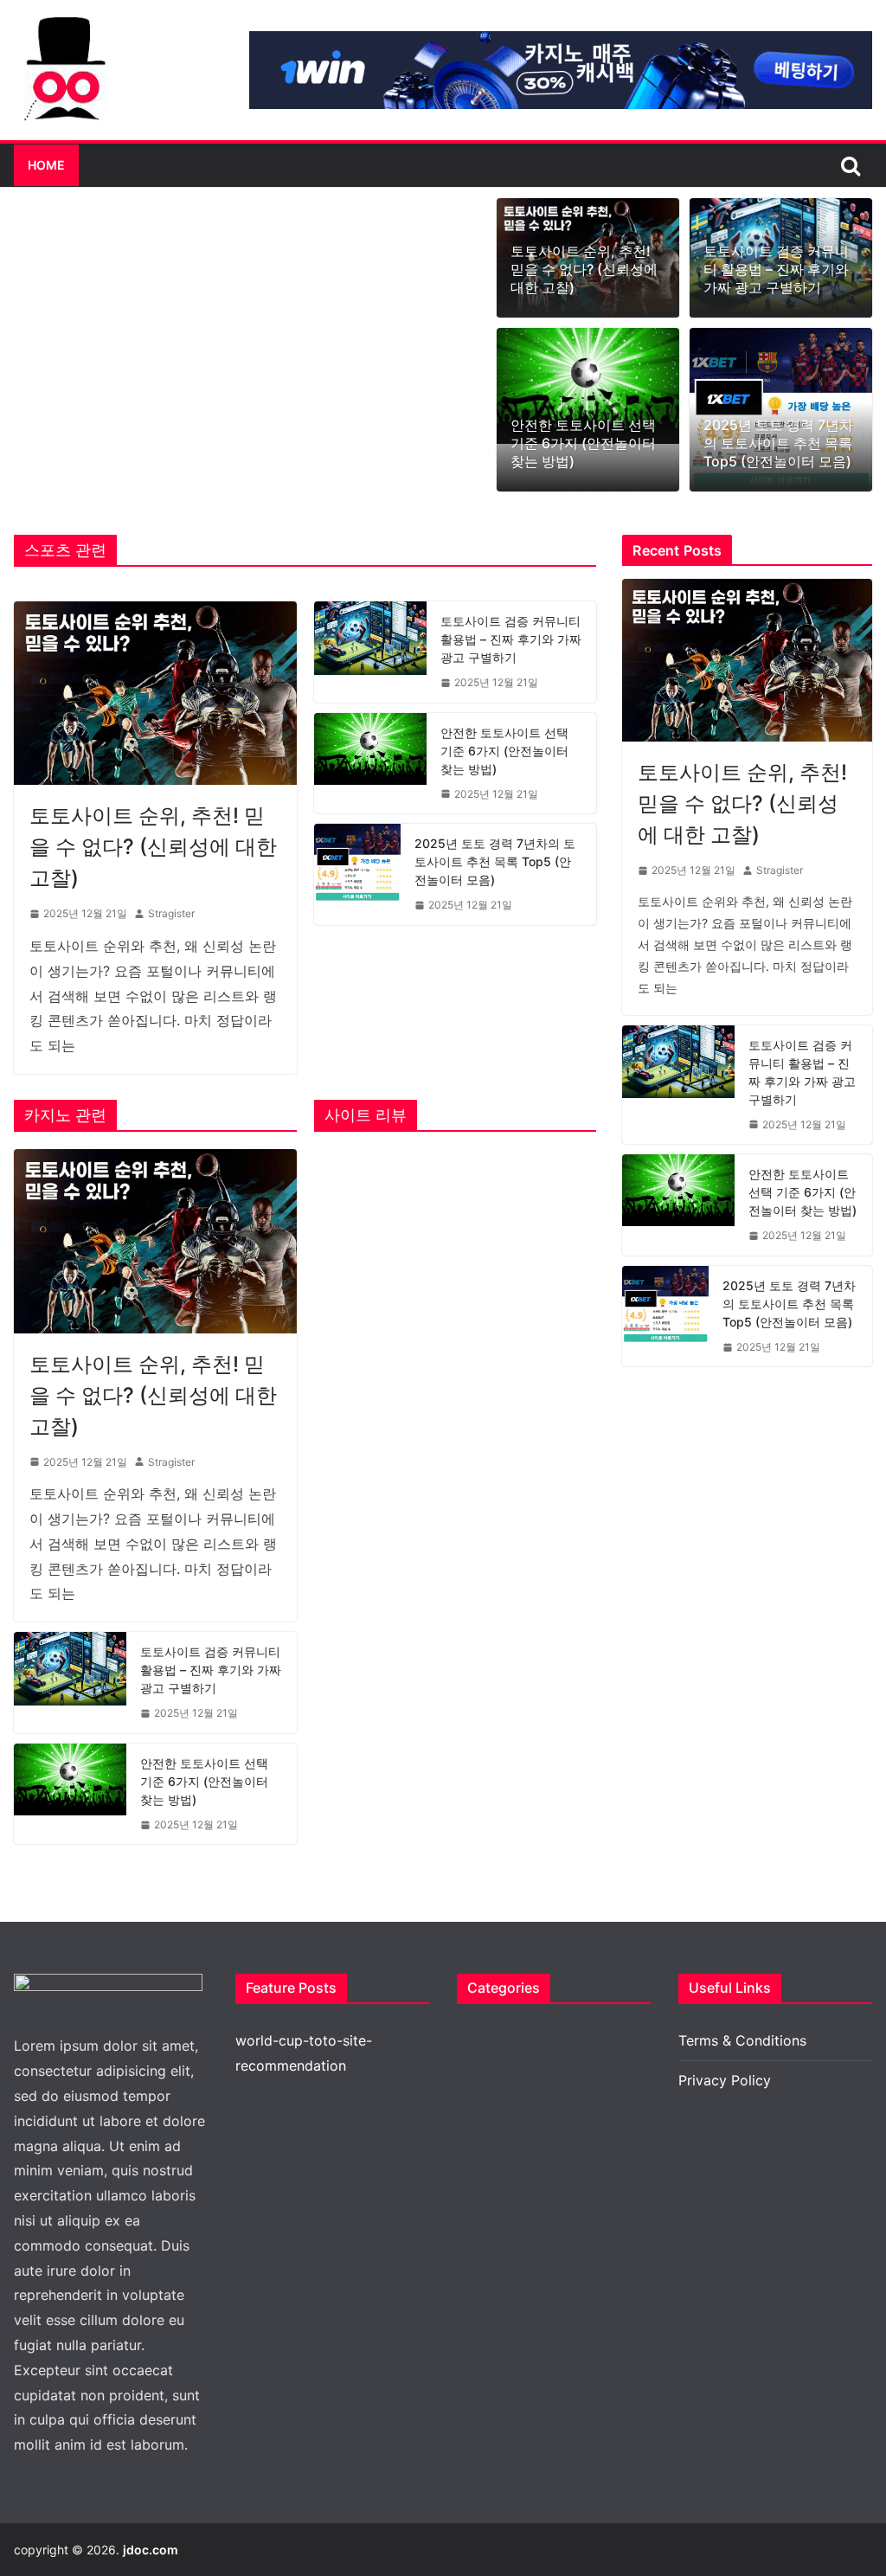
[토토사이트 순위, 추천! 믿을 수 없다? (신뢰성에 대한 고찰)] (155, 693)
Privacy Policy (725, 2080)
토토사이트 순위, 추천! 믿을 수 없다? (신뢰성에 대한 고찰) (584, 269)
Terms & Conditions (742, 2040)
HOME (46, 165)
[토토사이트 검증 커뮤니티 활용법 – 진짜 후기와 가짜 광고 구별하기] (370, 652)
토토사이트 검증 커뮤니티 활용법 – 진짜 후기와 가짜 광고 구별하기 (776, 269)
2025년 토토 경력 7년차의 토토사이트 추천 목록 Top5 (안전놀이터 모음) (778, 443)
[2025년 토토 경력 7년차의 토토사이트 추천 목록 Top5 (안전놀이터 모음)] (357, 874)
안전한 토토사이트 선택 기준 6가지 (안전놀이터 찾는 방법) (583, 443)
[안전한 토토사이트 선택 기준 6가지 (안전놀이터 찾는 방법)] (588, 386)
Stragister (171, 913)
